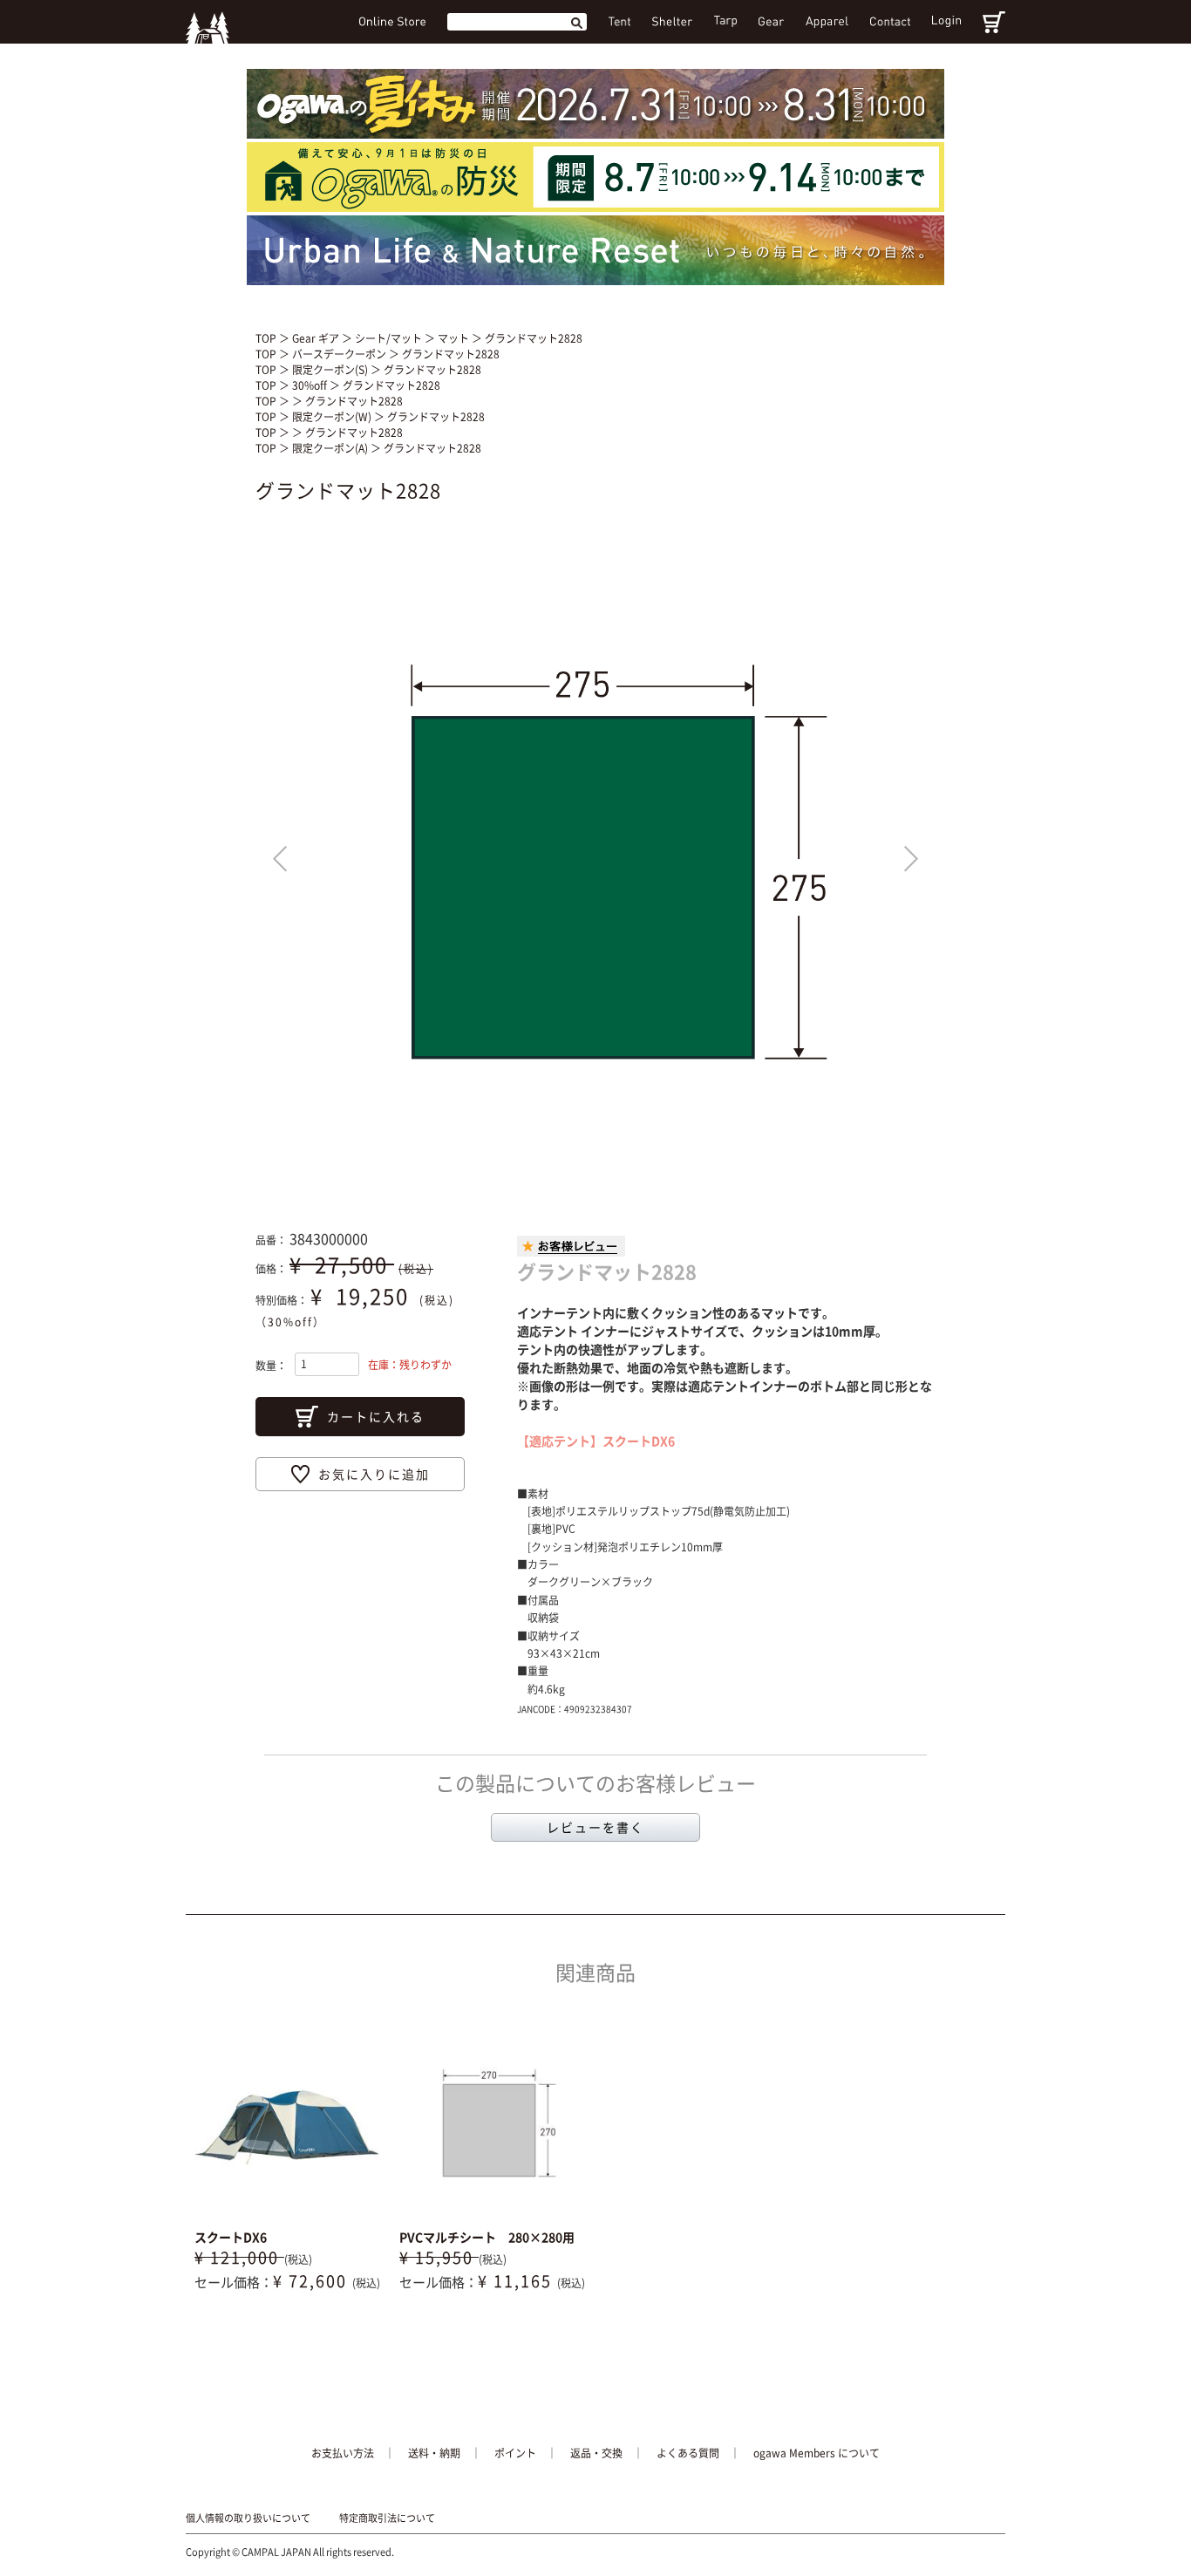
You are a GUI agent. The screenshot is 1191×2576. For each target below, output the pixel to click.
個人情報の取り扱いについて (248, 2518)
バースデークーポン (340, 354)
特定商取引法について (387, 2518)
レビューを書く (595, 1827)
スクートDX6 (231, 2237)
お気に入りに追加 (374, 1474)
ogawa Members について (817, 2453)
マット (455, 338)
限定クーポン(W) (333, 417)
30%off (311, 385)
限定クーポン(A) (331, 448)
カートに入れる (376, 1416)
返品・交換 (596, 2453)
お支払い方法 (343, 2453)
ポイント (515, 2453)
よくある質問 (688, 2453)
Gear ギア (317, 338)
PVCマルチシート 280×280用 (487, 2237)
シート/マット (390, 338)
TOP (266, 338)
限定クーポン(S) (331, 370)
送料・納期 (434, 2453)
